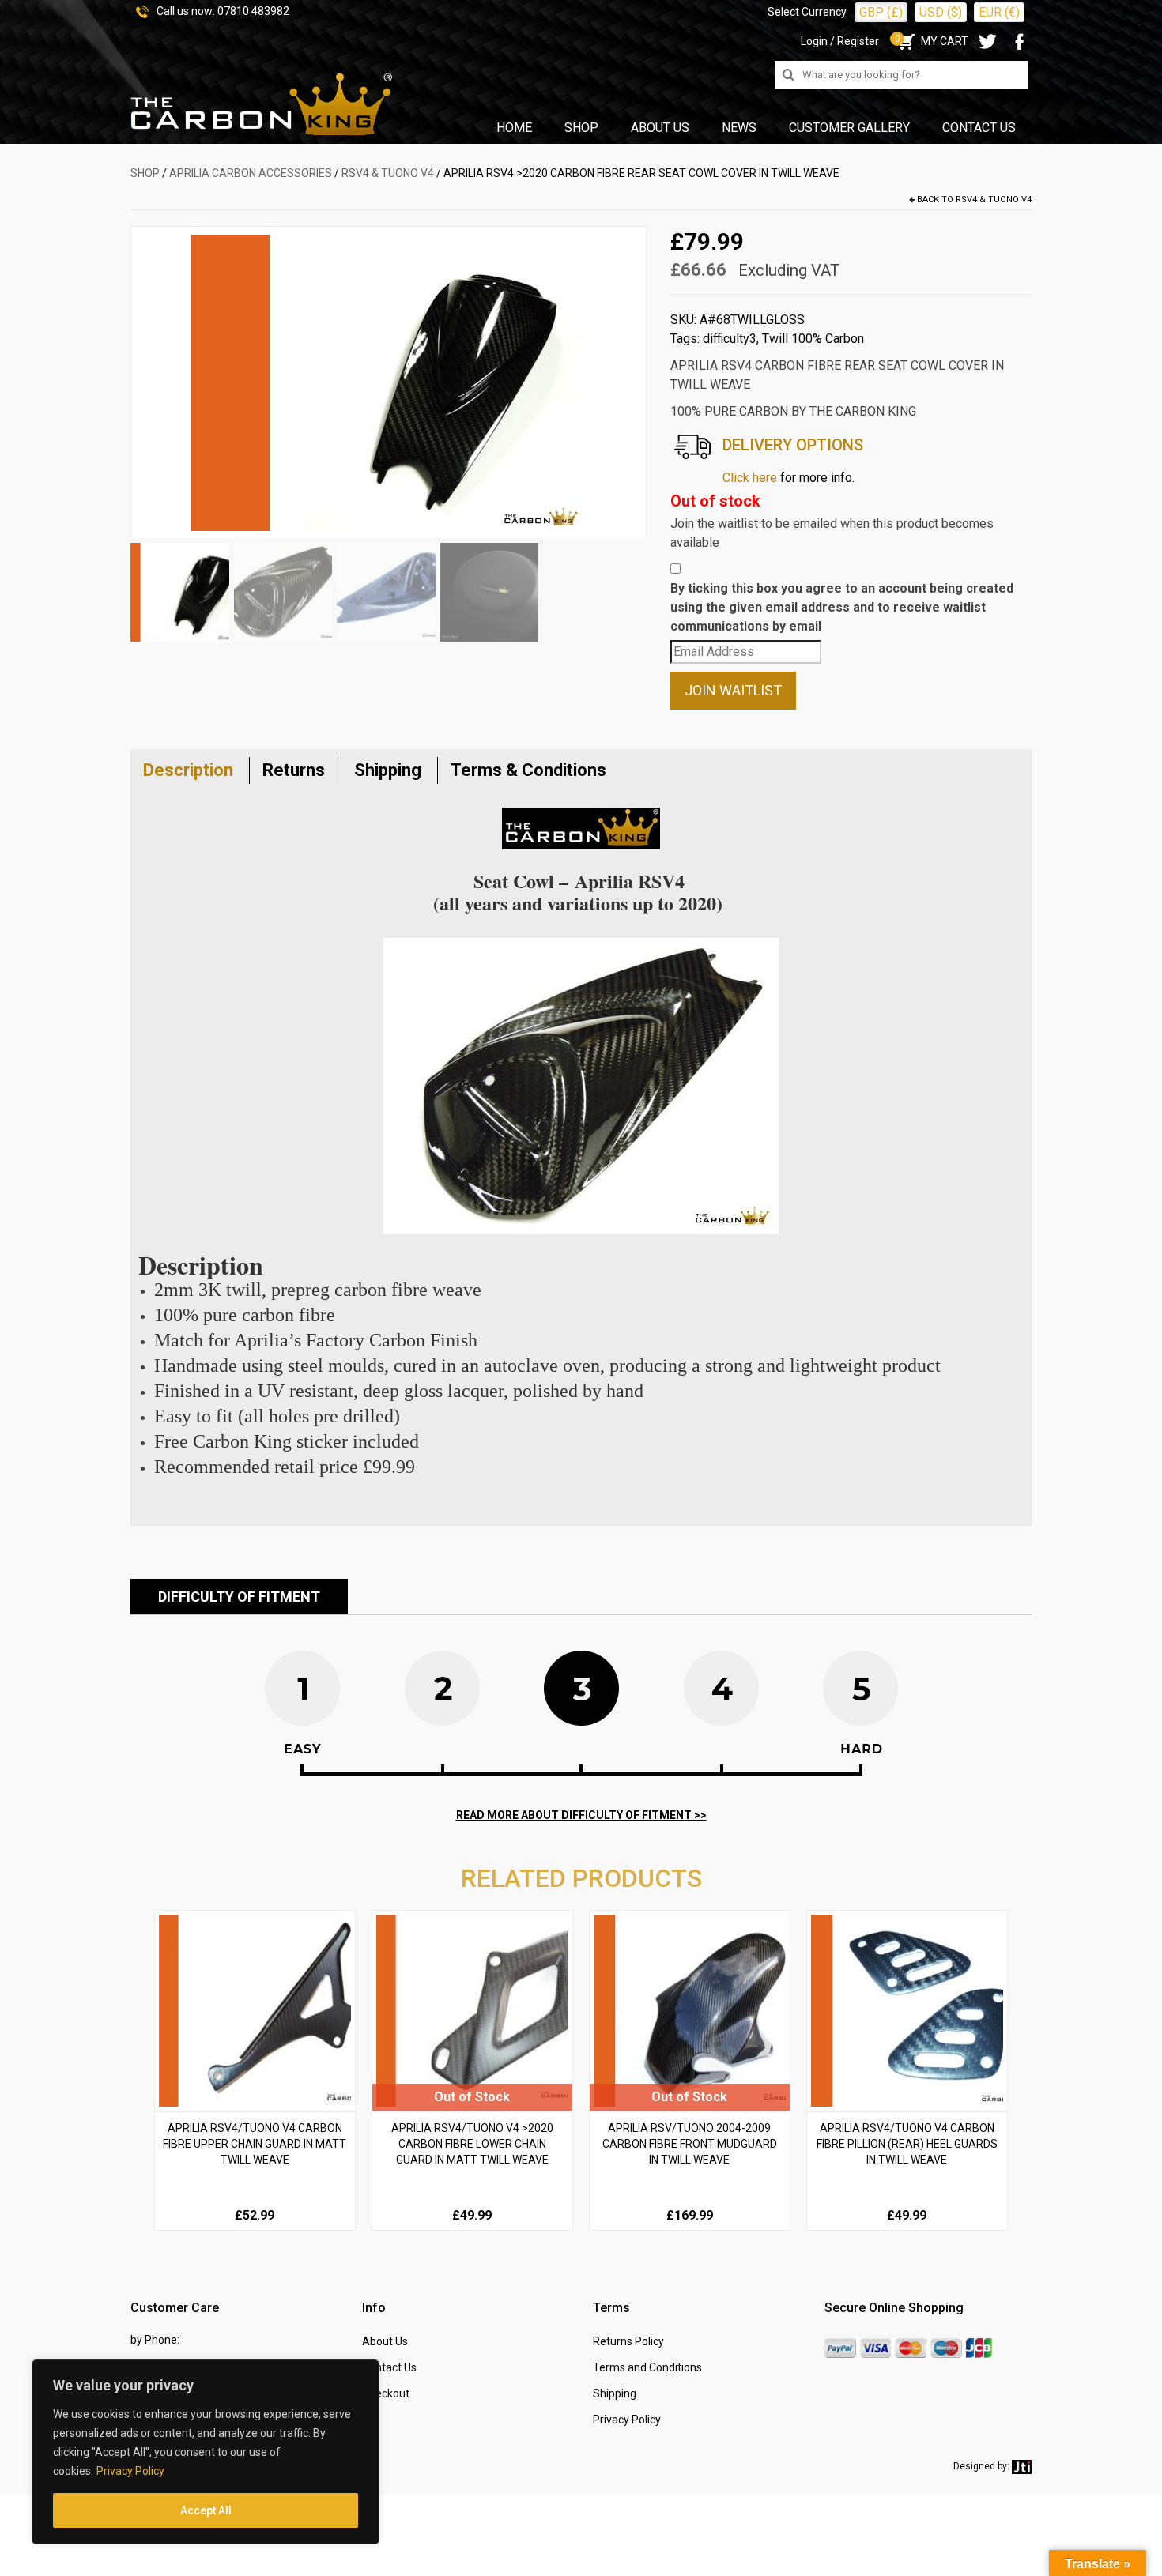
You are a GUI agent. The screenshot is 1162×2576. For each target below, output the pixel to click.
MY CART (932, 41)
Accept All (206, 2510)
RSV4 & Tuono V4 (388, 173)
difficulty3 (730, 339)
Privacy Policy (130, 2471)
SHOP (145, 173)
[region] (206, 2452)
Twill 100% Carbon (813, 339)
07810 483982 (253, 11)
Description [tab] (188, 770)
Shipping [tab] (388, 770)
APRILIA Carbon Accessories (251, 173)
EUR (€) (999, 12)
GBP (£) (881, 12)
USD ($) (941, 12)
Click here (750, 478)
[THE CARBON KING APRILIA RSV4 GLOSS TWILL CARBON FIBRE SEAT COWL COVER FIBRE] (388, 382)
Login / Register (840, 41)
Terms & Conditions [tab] (528, 770)
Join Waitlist (733, 690)
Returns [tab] (294, 770)
